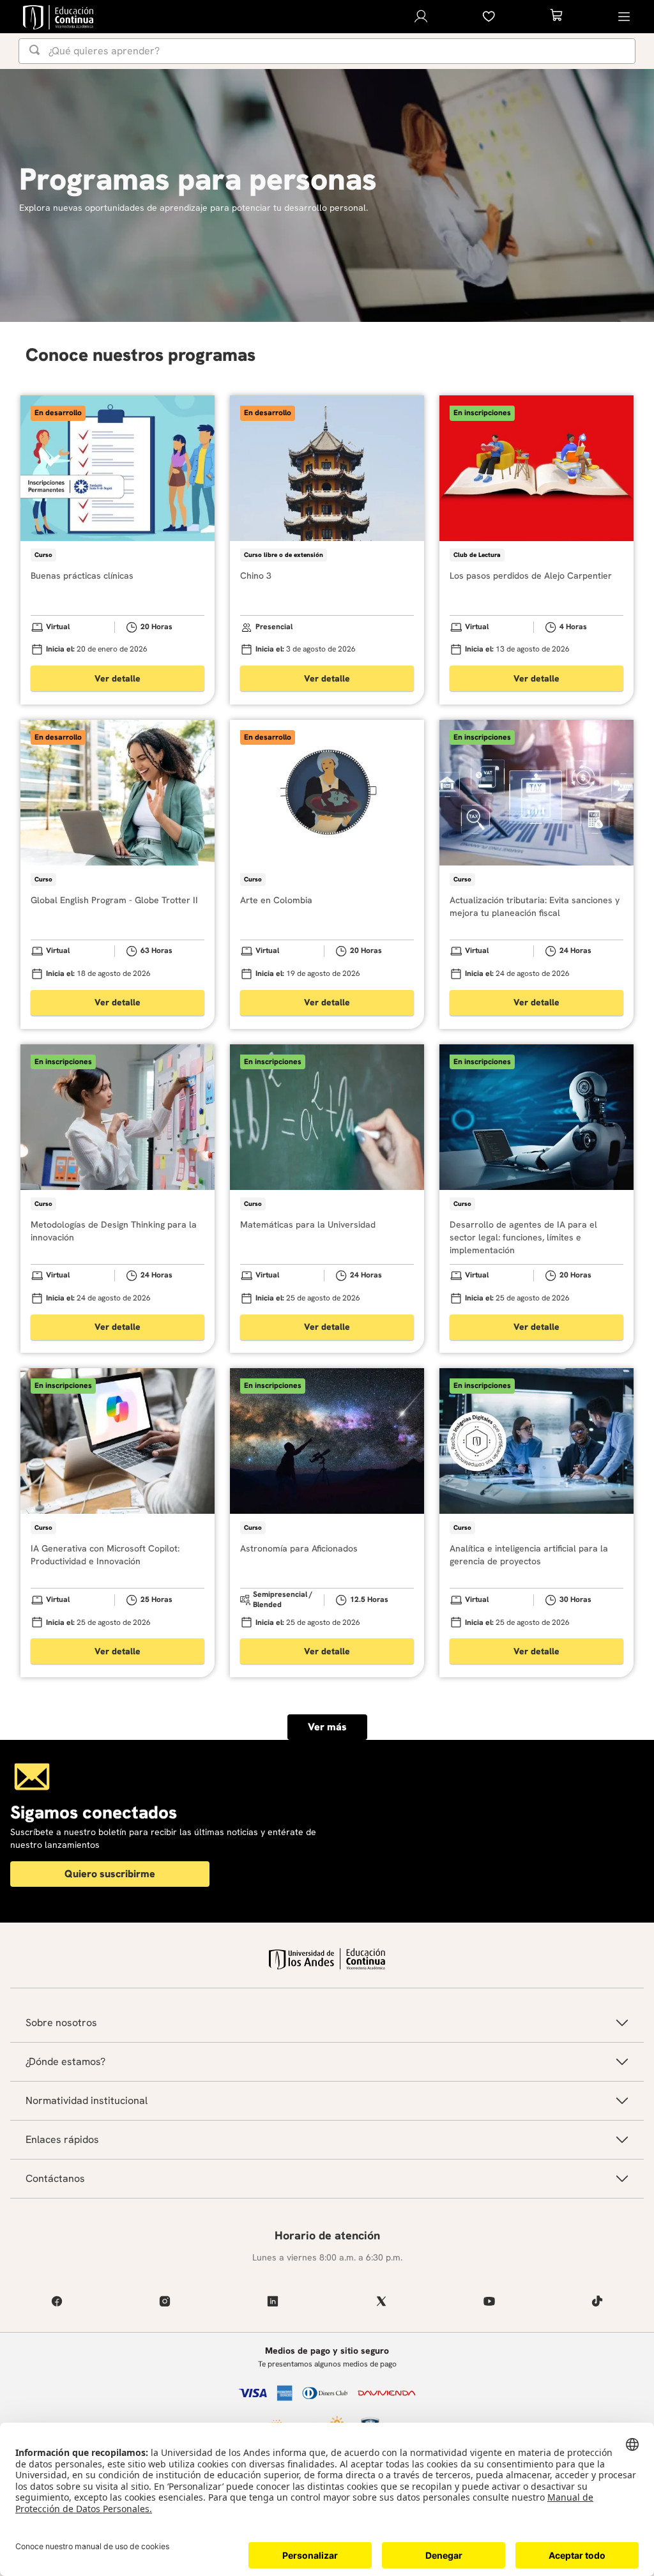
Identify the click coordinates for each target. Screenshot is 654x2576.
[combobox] (327, 51)
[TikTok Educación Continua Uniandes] (597, 2301)
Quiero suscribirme (110, 1874)
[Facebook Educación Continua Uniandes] (57, 2301)
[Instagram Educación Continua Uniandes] (164, 2301)
